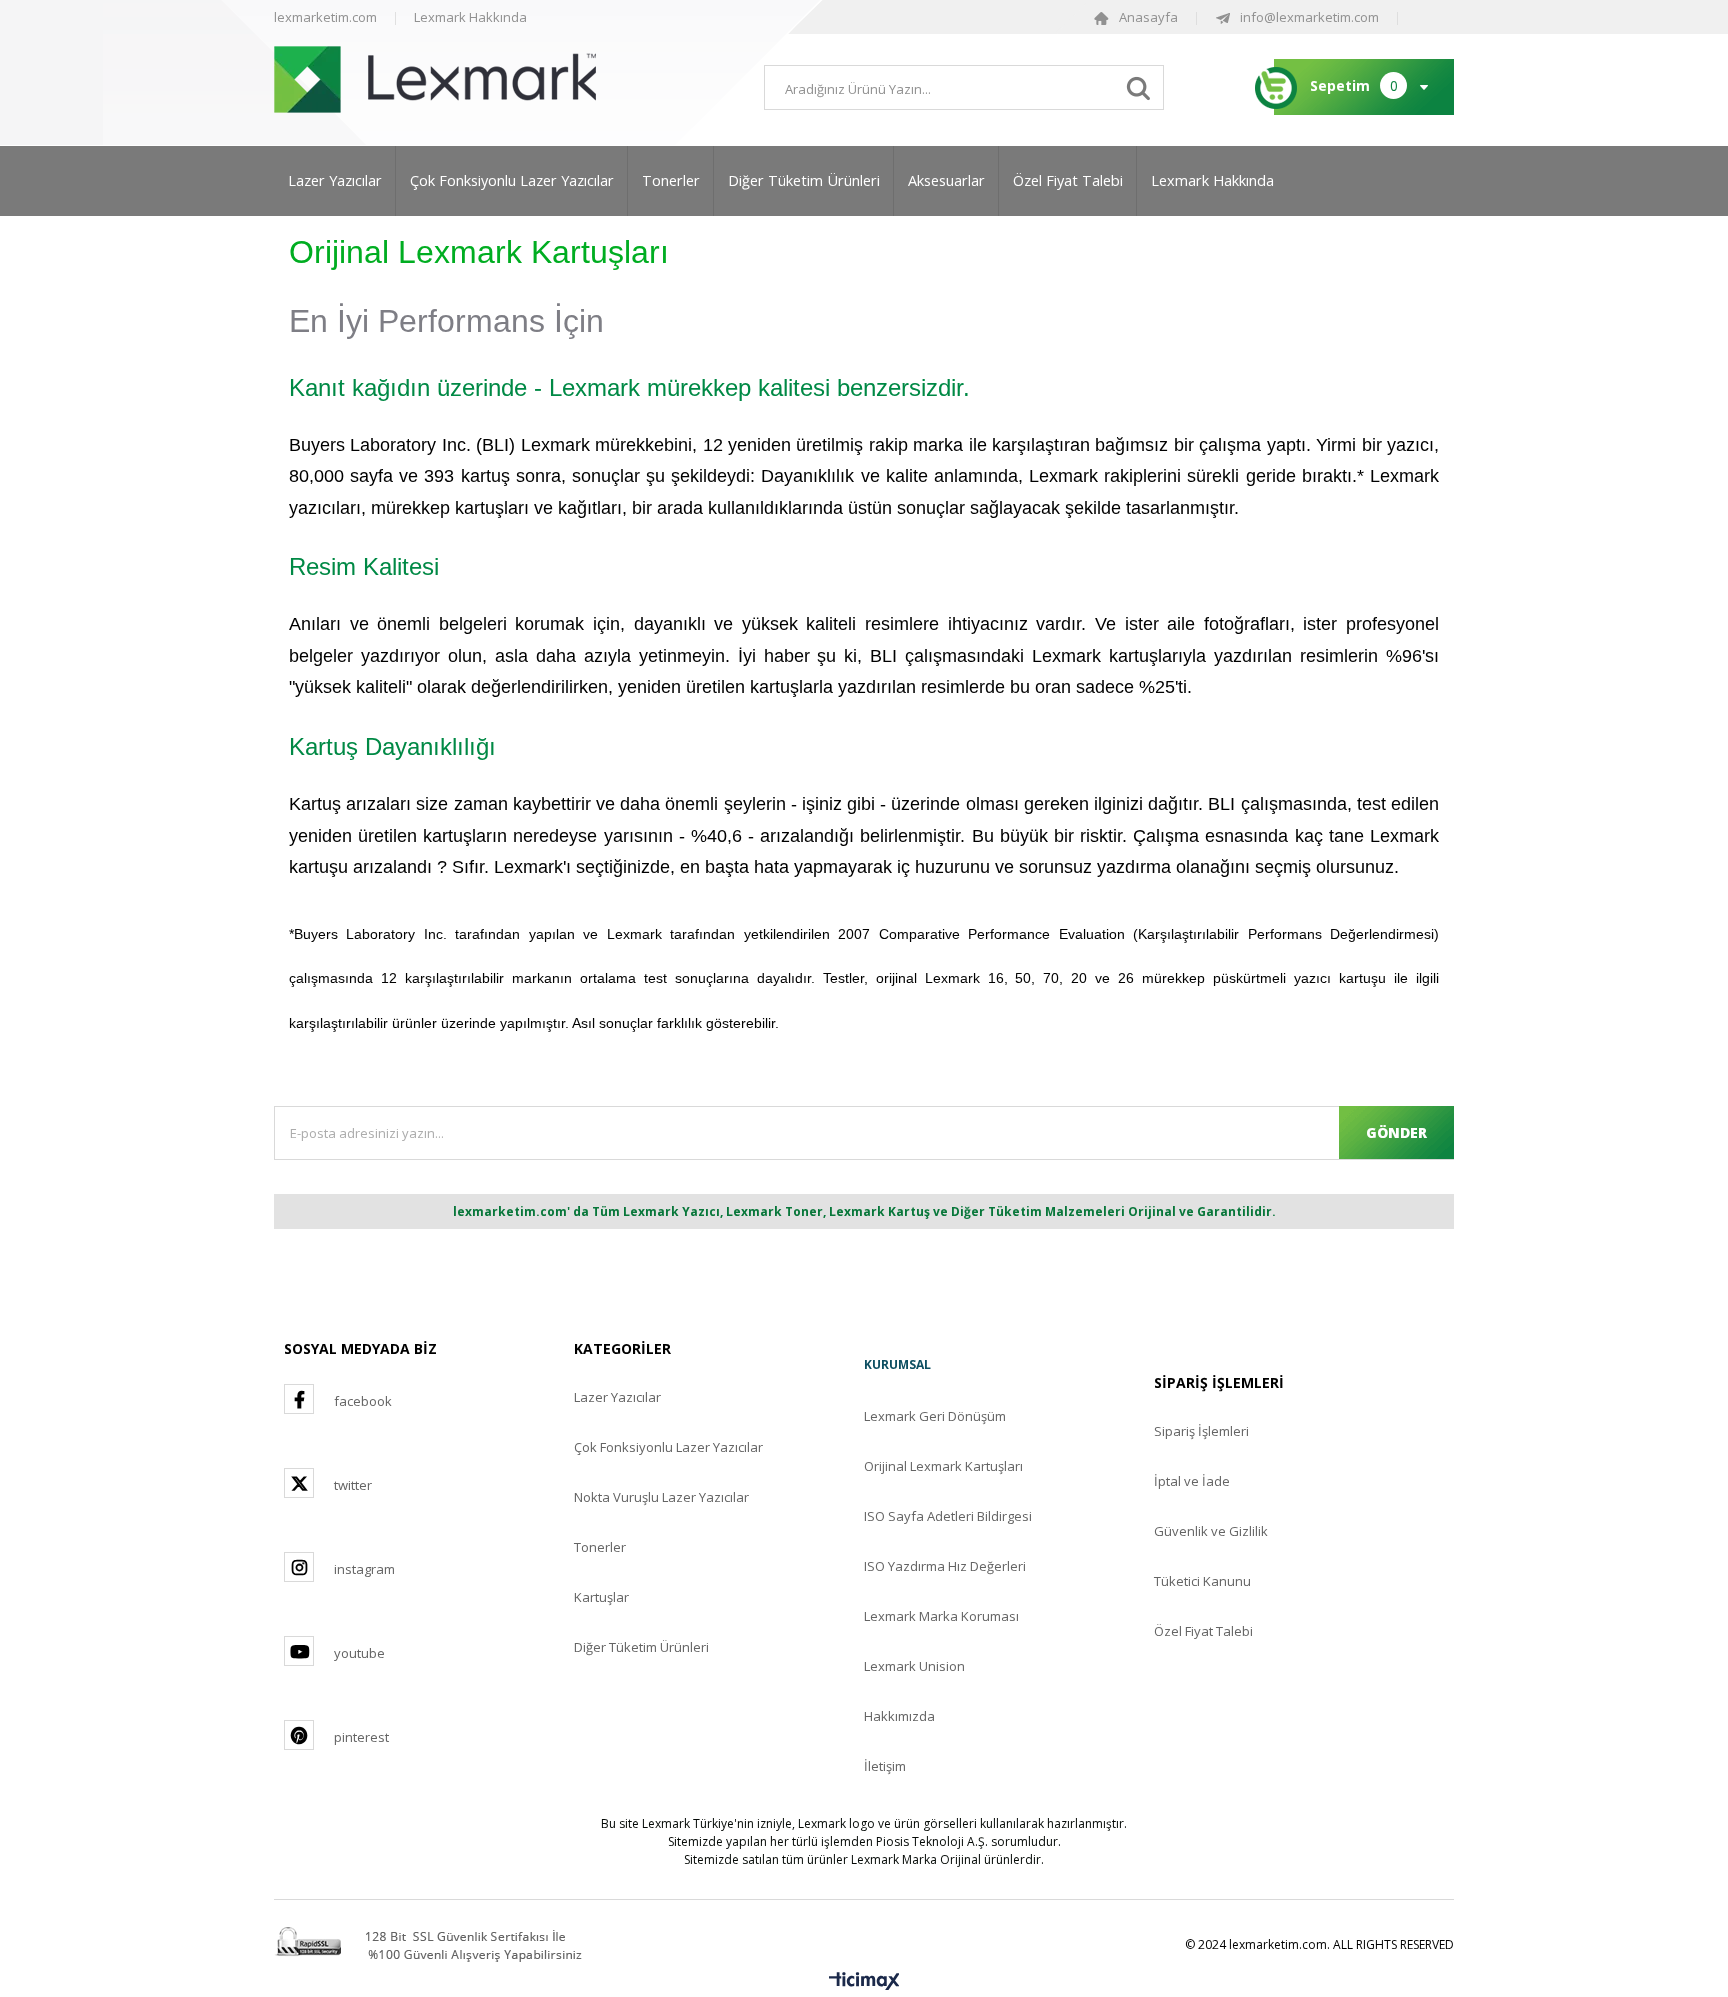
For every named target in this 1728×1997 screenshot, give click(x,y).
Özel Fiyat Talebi (1068, 180)
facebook (363, 1401)
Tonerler (671, 180)
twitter (353, 1485)
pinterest (361, 1737)
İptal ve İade (1192, 1481)
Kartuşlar (601, 1597)
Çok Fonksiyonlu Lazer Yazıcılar (512, 180)
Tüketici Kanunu (1202, 1581)
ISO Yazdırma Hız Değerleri (945, 1566)
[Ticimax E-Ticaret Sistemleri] (864, 1982)
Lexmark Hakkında (470, 17)
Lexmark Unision (914, 1666)
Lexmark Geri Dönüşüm (935, 1416)
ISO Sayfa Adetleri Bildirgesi (948, 1516)
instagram (364, 1569)
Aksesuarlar (946, 180)
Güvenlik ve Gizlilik (1211, 1531)
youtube (359, 1653)
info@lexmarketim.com (1309, 17)
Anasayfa (1148, 17)
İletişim (885, 1766)
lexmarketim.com (325, 17)
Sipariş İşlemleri (1201, 1431)
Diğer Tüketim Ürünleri (804, 180)
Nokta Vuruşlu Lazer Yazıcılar (661, 1497)
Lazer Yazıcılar (335, 180)
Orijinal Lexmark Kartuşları (943, 1466)
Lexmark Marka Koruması (941, 1616)
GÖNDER (1396, 1132)
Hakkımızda (899, 1716)
